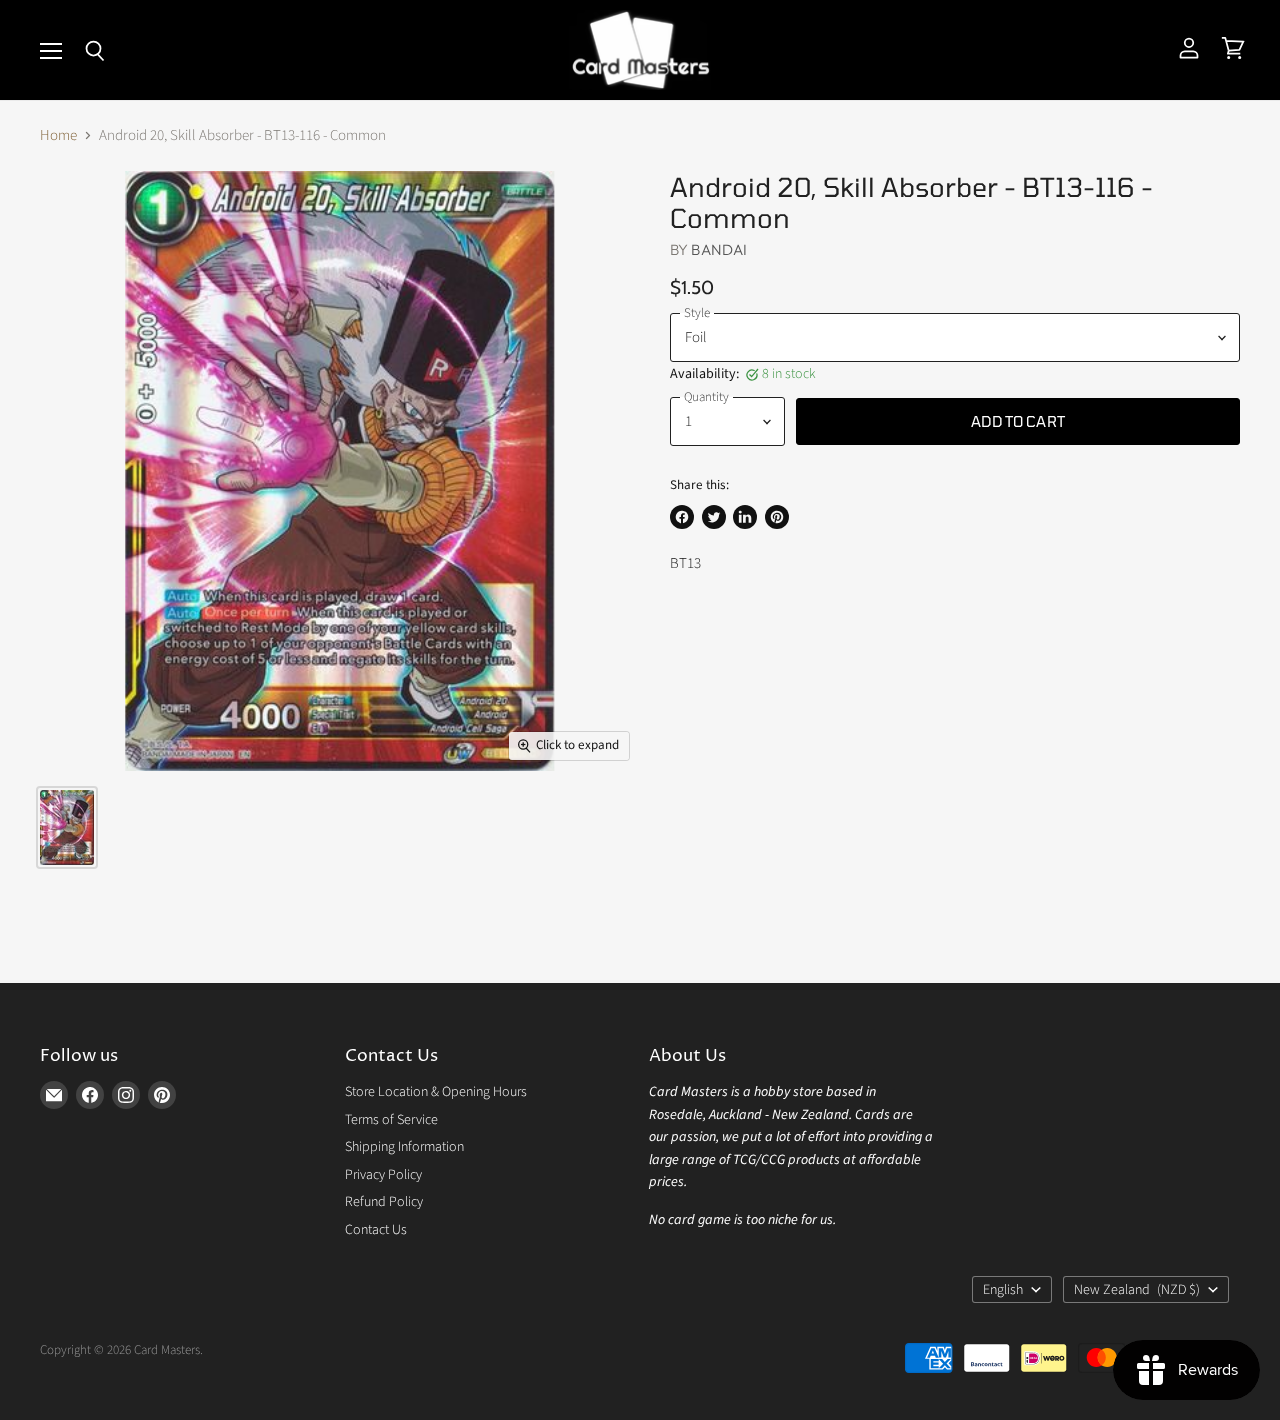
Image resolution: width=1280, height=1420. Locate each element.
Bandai (719, 249)
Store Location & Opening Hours (436, 1092)
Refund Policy (384, 1202)
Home (58, 135)
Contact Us (376, 1230)
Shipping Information (404, 1147)
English (1003, 1290)
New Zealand (1137, 1290)
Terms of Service (391, 1120)
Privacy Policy (383, 1175)
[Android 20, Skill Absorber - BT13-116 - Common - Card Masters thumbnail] (67, 827)
